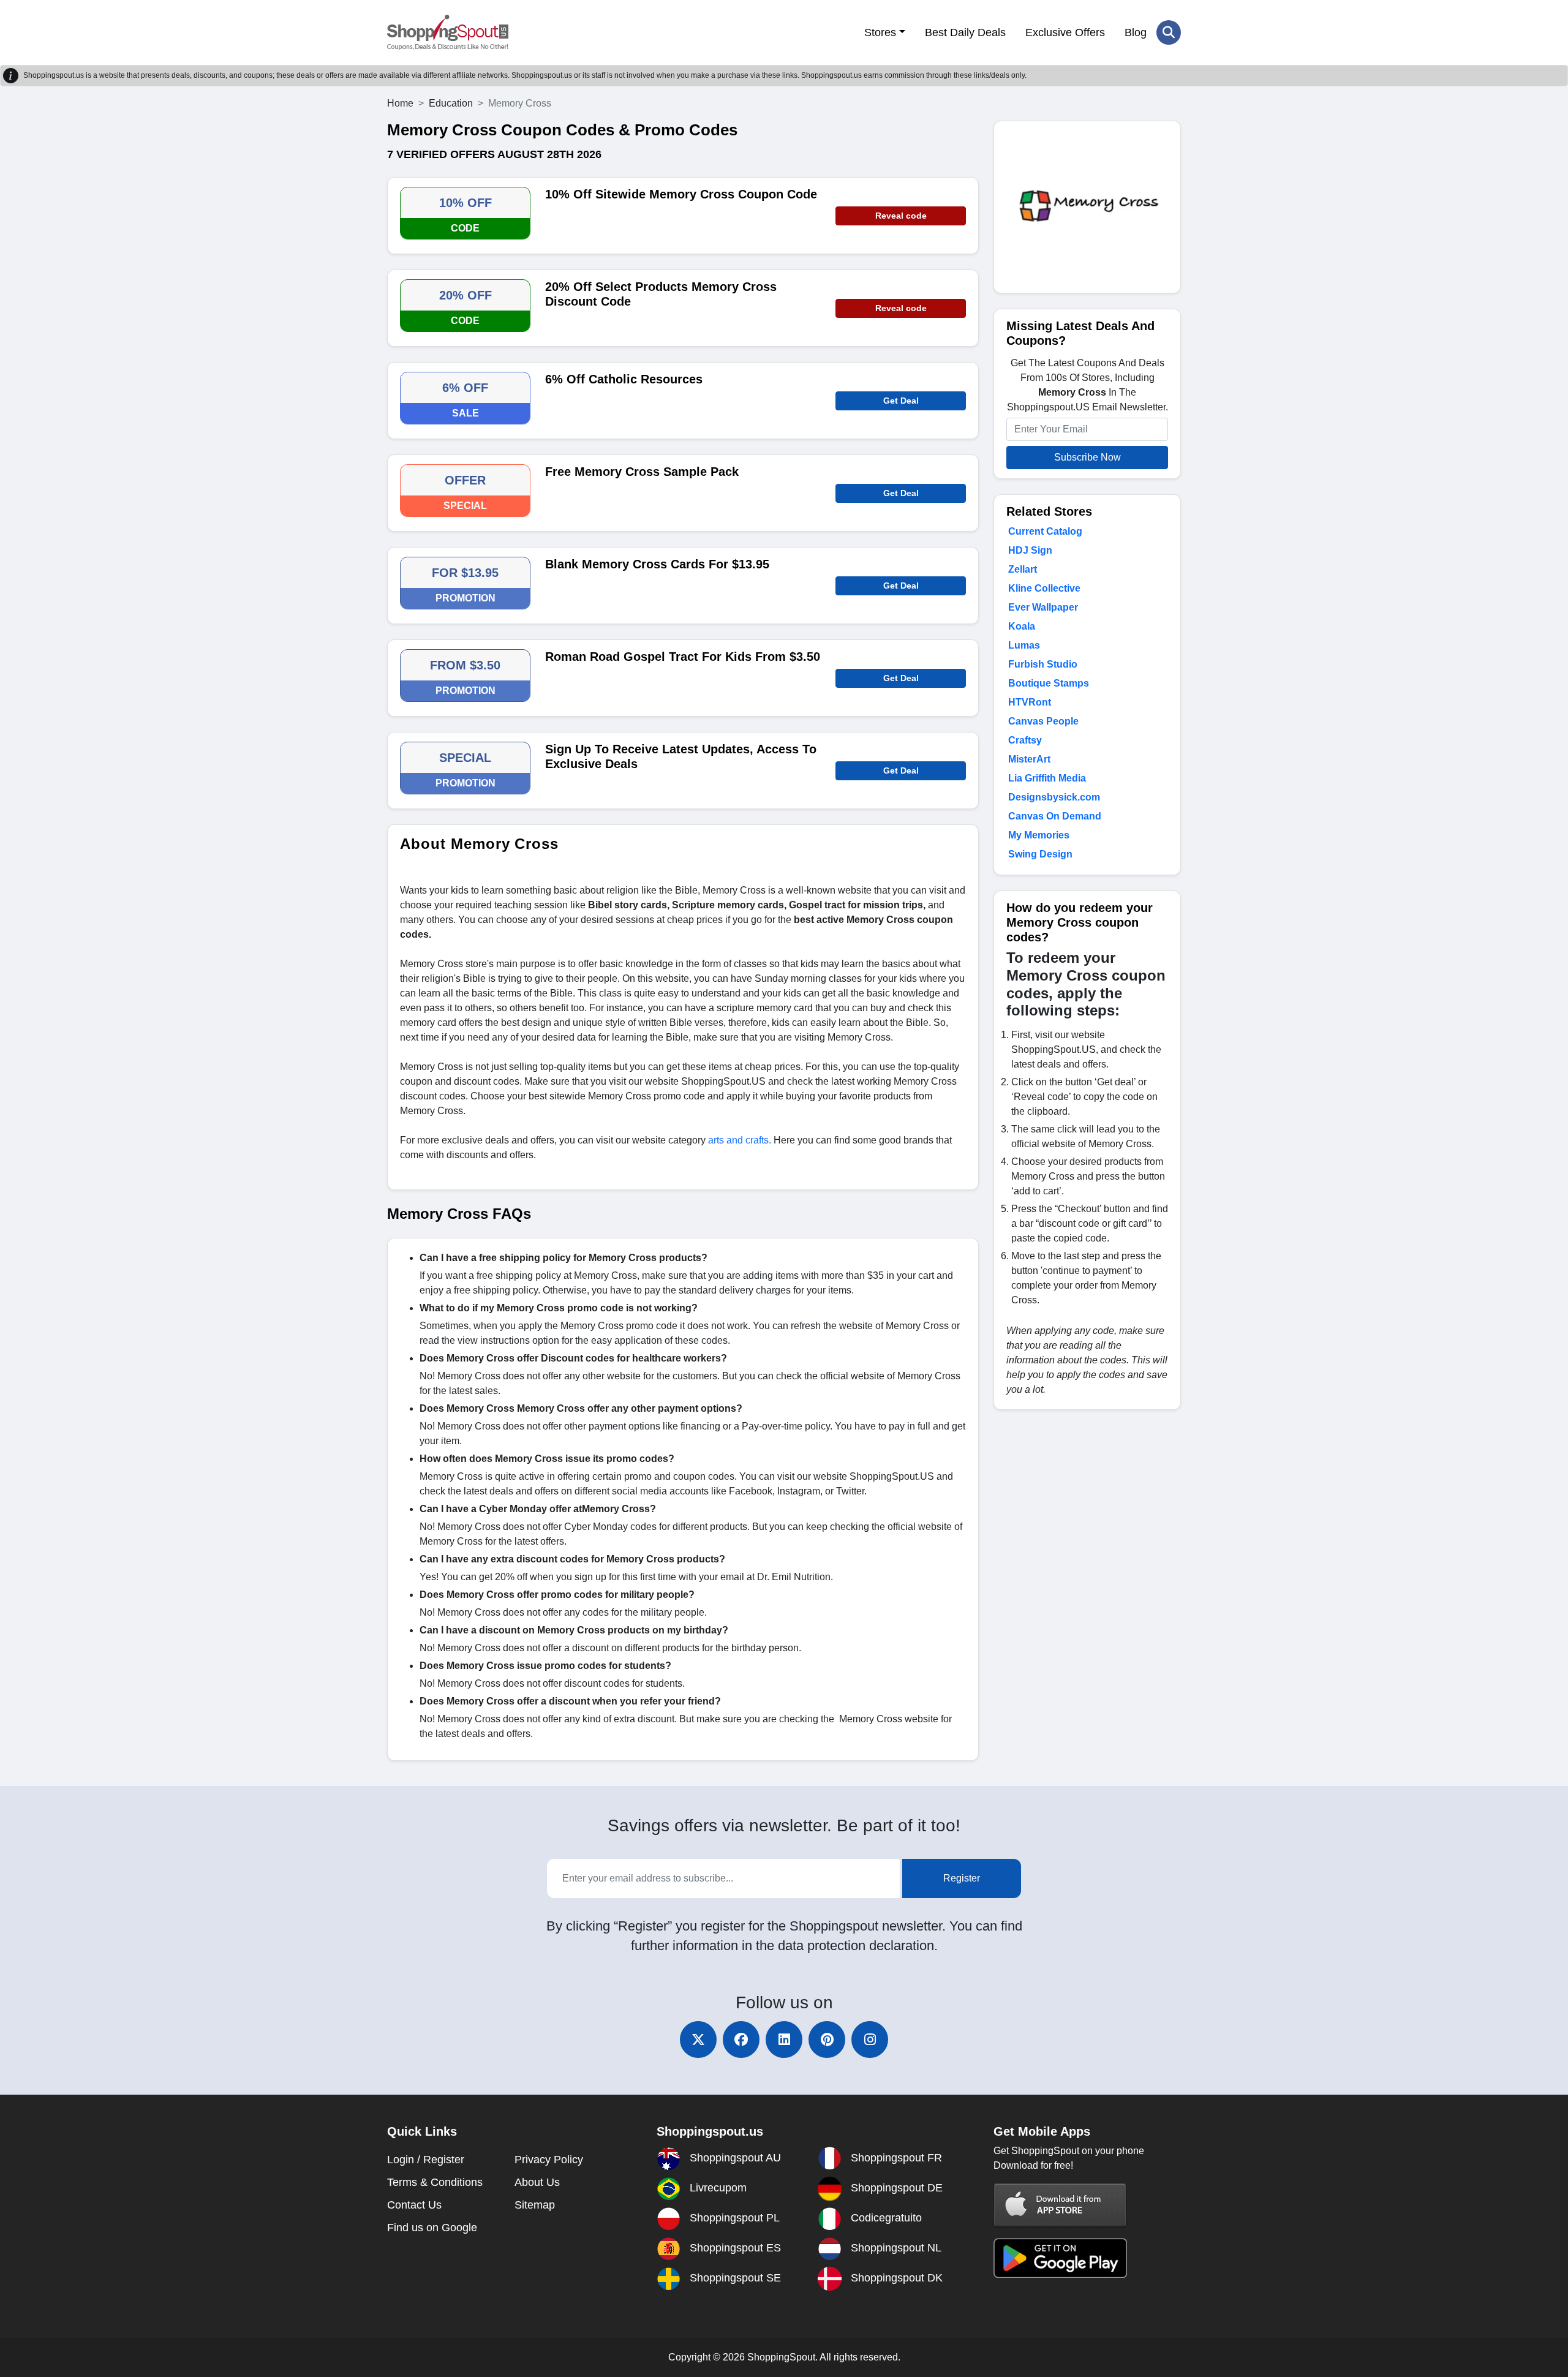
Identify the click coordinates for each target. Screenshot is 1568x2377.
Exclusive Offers (1065, 32)
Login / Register (426, 2160)
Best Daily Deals (965, 32)
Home (400, 103)
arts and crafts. (740, 1140)
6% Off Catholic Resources (624, 379)
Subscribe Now (1087, 457)
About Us (537, 2182)
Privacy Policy (549, 2160)
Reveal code (901, 216)
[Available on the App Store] (1060, 2205)
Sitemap (535, 2205)
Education (451, 103)
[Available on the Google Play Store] (1060, 2257)
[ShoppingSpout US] (448, 32)
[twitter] (698, 2040)
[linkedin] (784, 2040)
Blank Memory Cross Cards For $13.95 (657, 564)
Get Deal (901, 401)
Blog (1136, 32)
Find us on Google (432, 2228)
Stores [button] (880, 32)
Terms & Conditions (435, 2182)
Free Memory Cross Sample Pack (642, 472)
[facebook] (741, 2040)
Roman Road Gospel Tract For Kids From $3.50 (683, 657)
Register (962, 1878)
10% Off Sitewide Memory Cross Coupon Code (681, 194)
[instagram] (870, 2040)
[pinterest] (827, 2040)
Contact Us (414, 2205)
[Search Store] (1169, 32)
